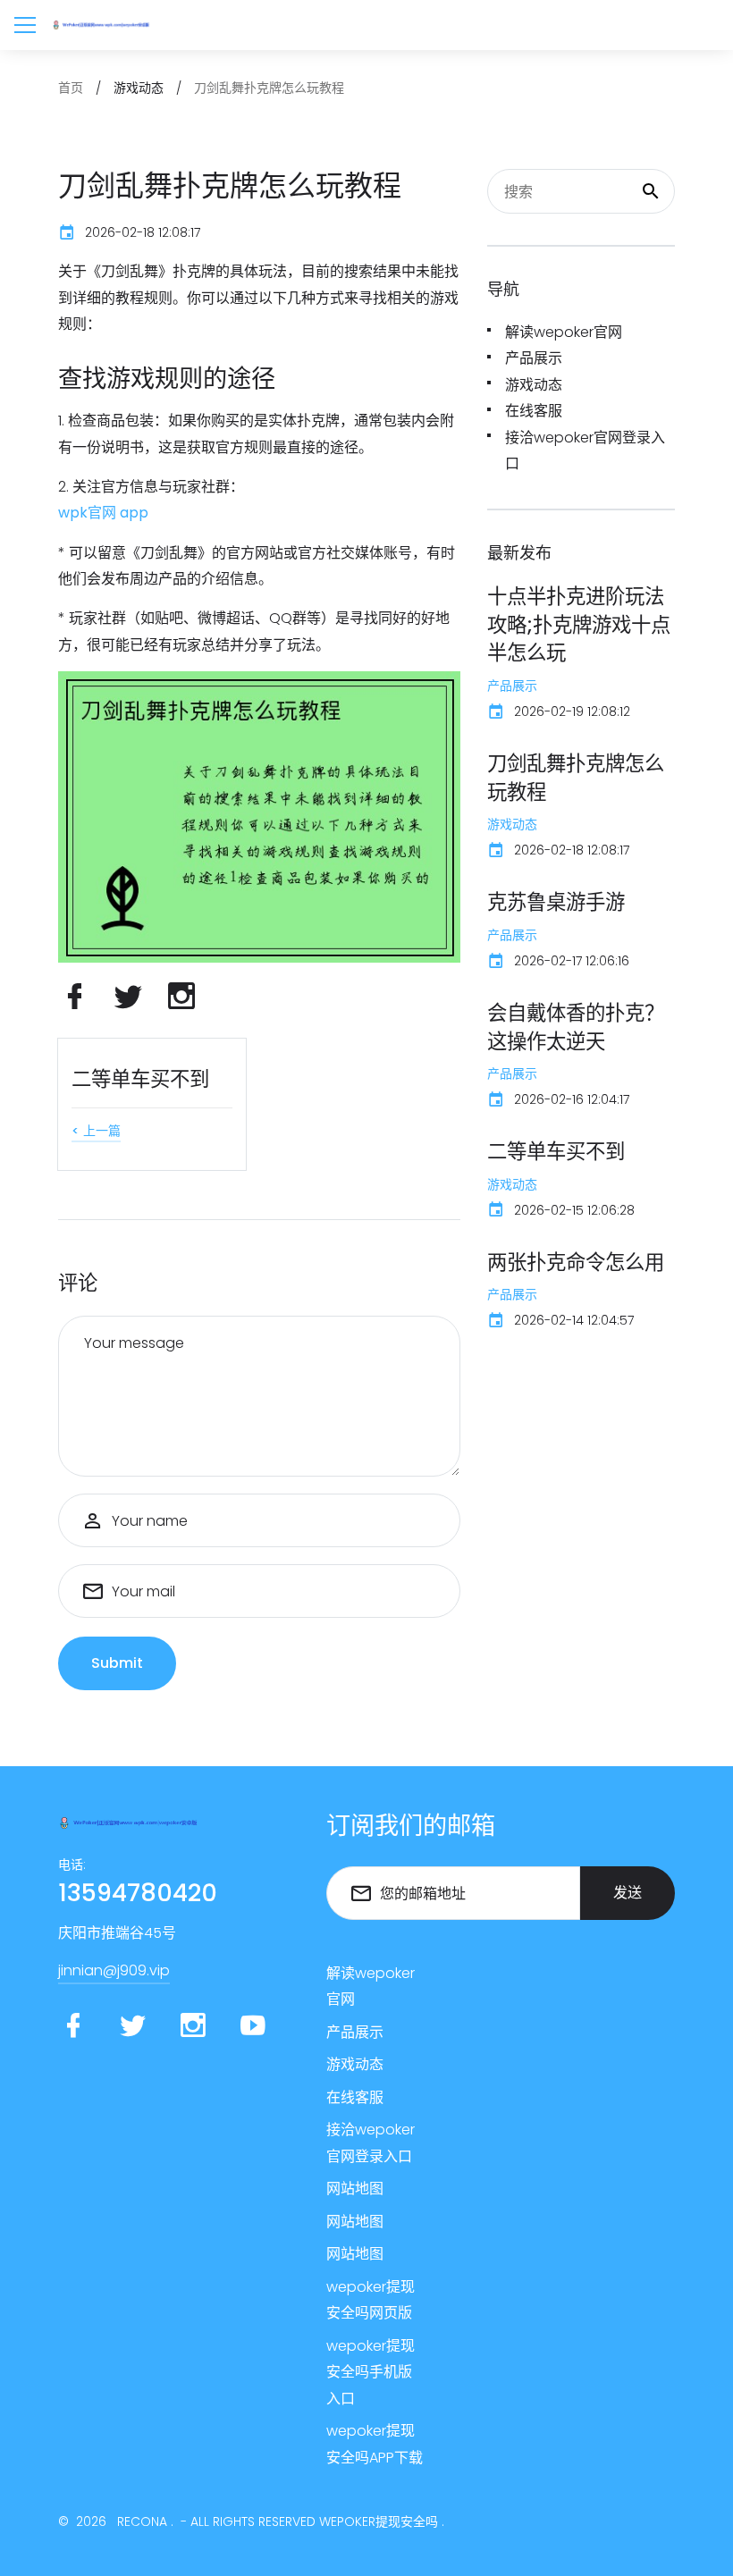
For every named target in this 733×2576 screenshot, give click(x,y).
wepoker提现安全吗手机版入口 (371, 2372)
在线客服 (534, 411)
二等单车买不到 (140, 1079)
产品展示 (534, 358)
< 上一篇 (96, 1131)
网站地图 (355, 2189)
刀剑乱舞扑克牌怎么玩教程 (576, 778)
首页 (71, 88)
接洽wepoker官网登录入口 (585, 451)
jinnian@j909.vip (114, 1970)
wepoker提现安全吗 (379, 2521)
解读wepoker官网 (564, 332)
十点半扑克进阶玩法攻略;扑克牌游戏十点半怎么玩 (579, 624)
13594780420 (138, 1893)
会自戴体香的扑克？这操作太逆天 (576, 1027)
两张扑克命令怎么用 (576, 1262)
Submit (117, 1663)
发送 (628, 1893)
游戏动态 (534, 385)
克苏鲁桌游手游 (556, 902)
